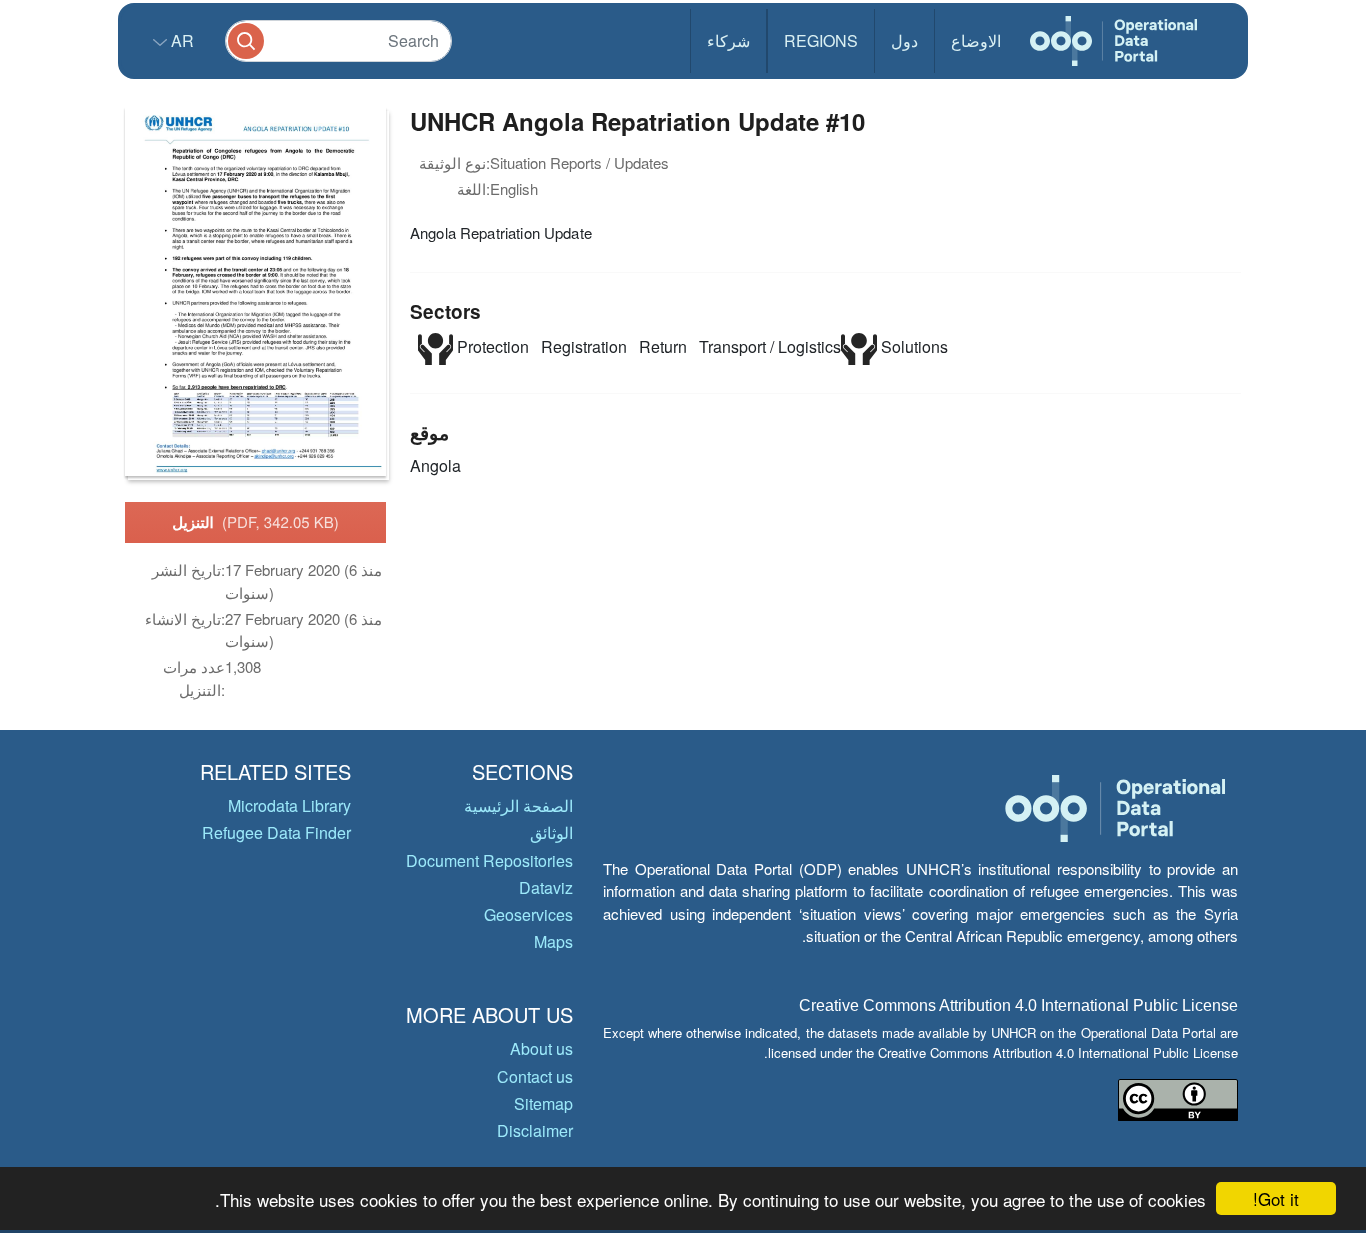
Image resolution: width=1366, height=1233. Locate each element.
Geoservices (528, 914)
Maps (553, 941)
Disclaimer (535, 1130)
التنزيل (255, 522)
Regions (821, 40)
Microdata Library (289, 805)
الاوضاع (976, 40)
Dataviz (546, 887)
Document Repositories (489, 860)
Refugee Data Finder (276, 832)
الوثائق (551, 832)
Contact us (535, 1076)
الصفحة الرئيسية (518, 805)
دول (904, 40)
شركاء (728, 40)
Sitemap (543, 1103)
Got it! (1276, 1198)
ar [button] (180, 40)
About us (541, 1048)
